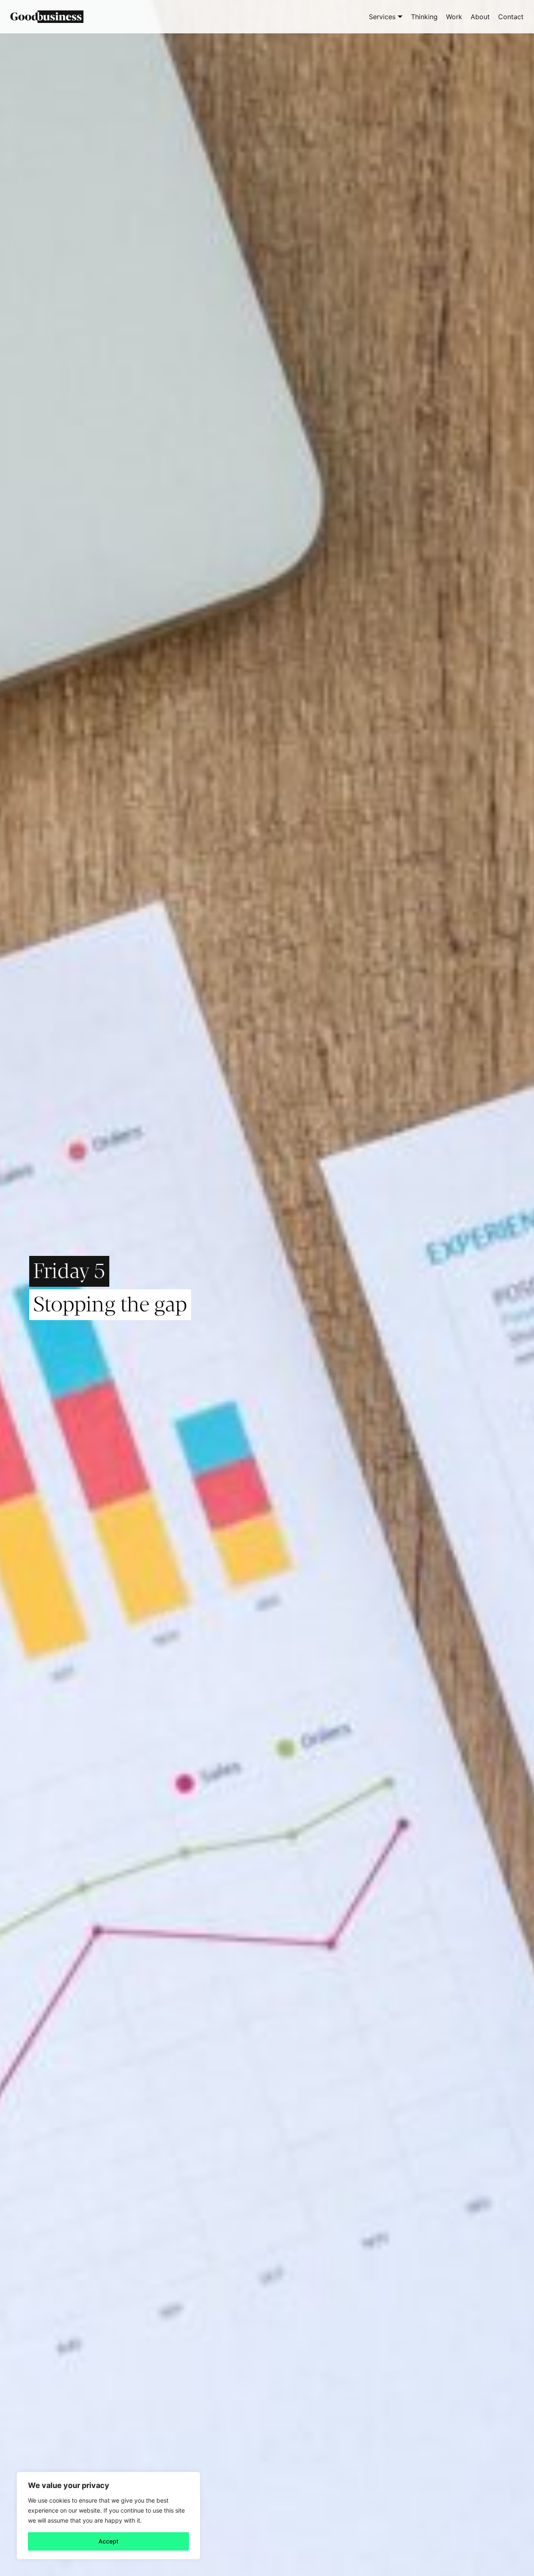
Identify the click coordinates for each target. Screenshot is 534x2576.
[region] (108, 2516)
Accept (108, 2541)
